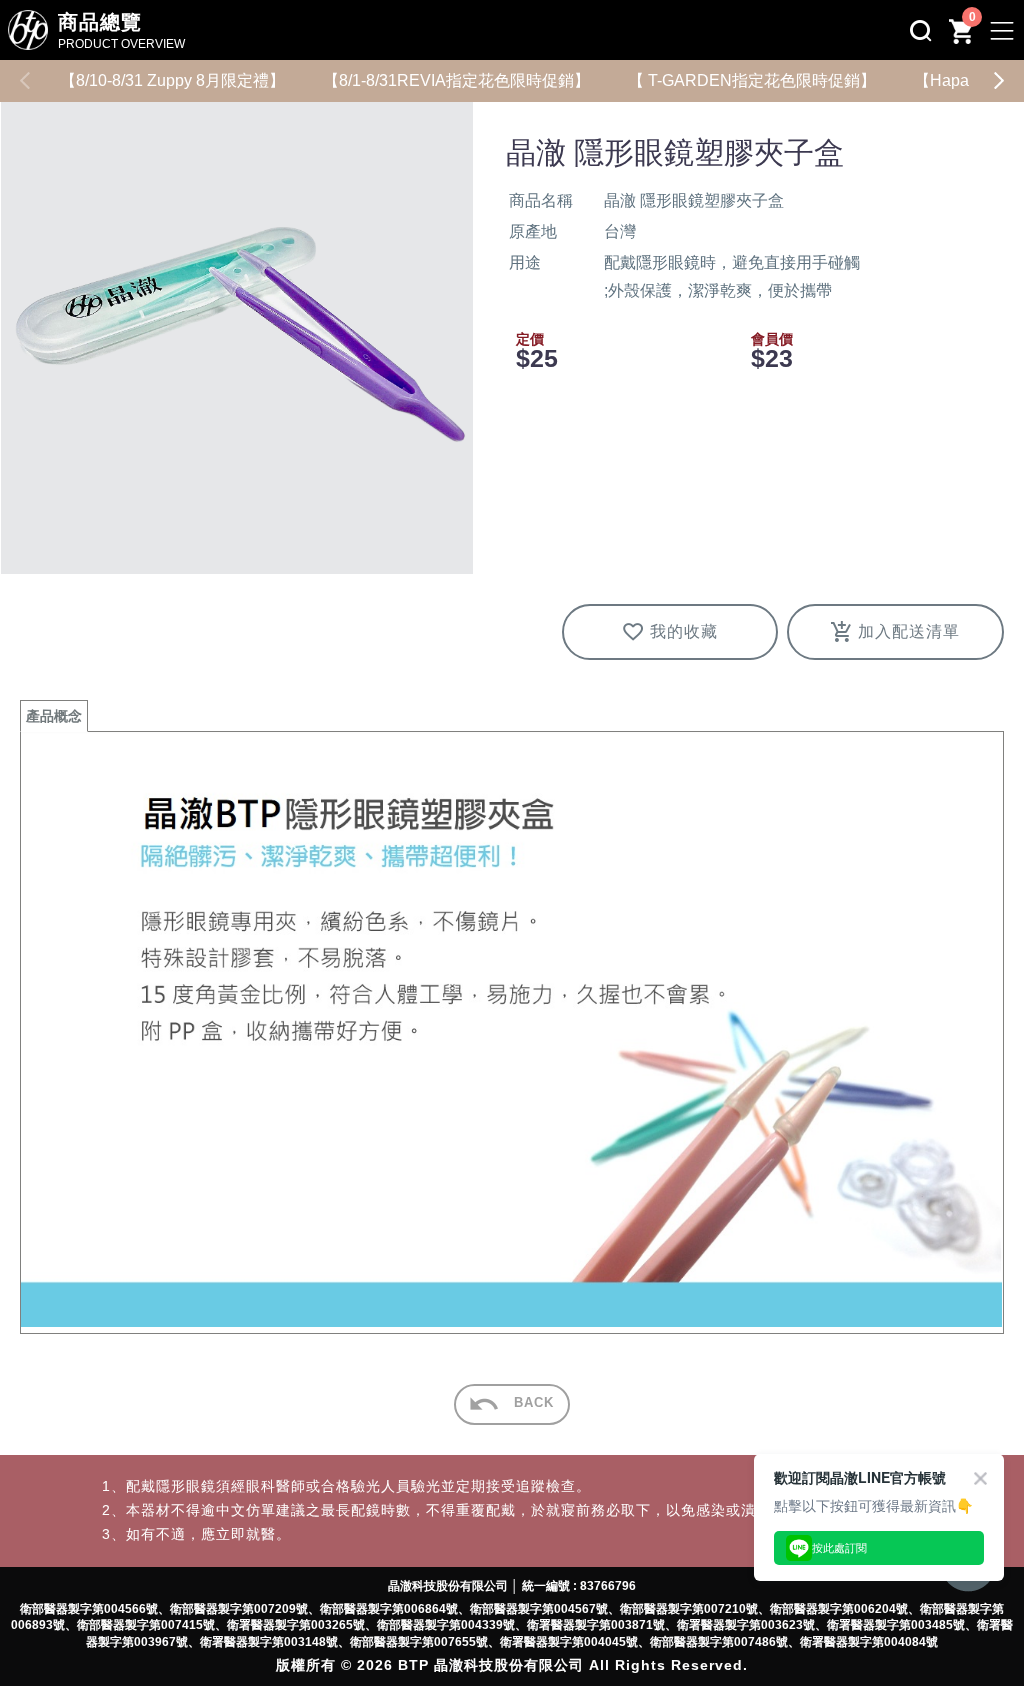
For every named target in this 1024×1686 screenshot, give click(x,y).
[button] (999, 81)
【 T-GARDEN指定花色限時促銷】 (752, 80)
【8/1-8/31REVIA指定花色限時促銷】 (456, 80)
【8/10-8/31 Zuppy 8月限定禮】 (172, 80)
